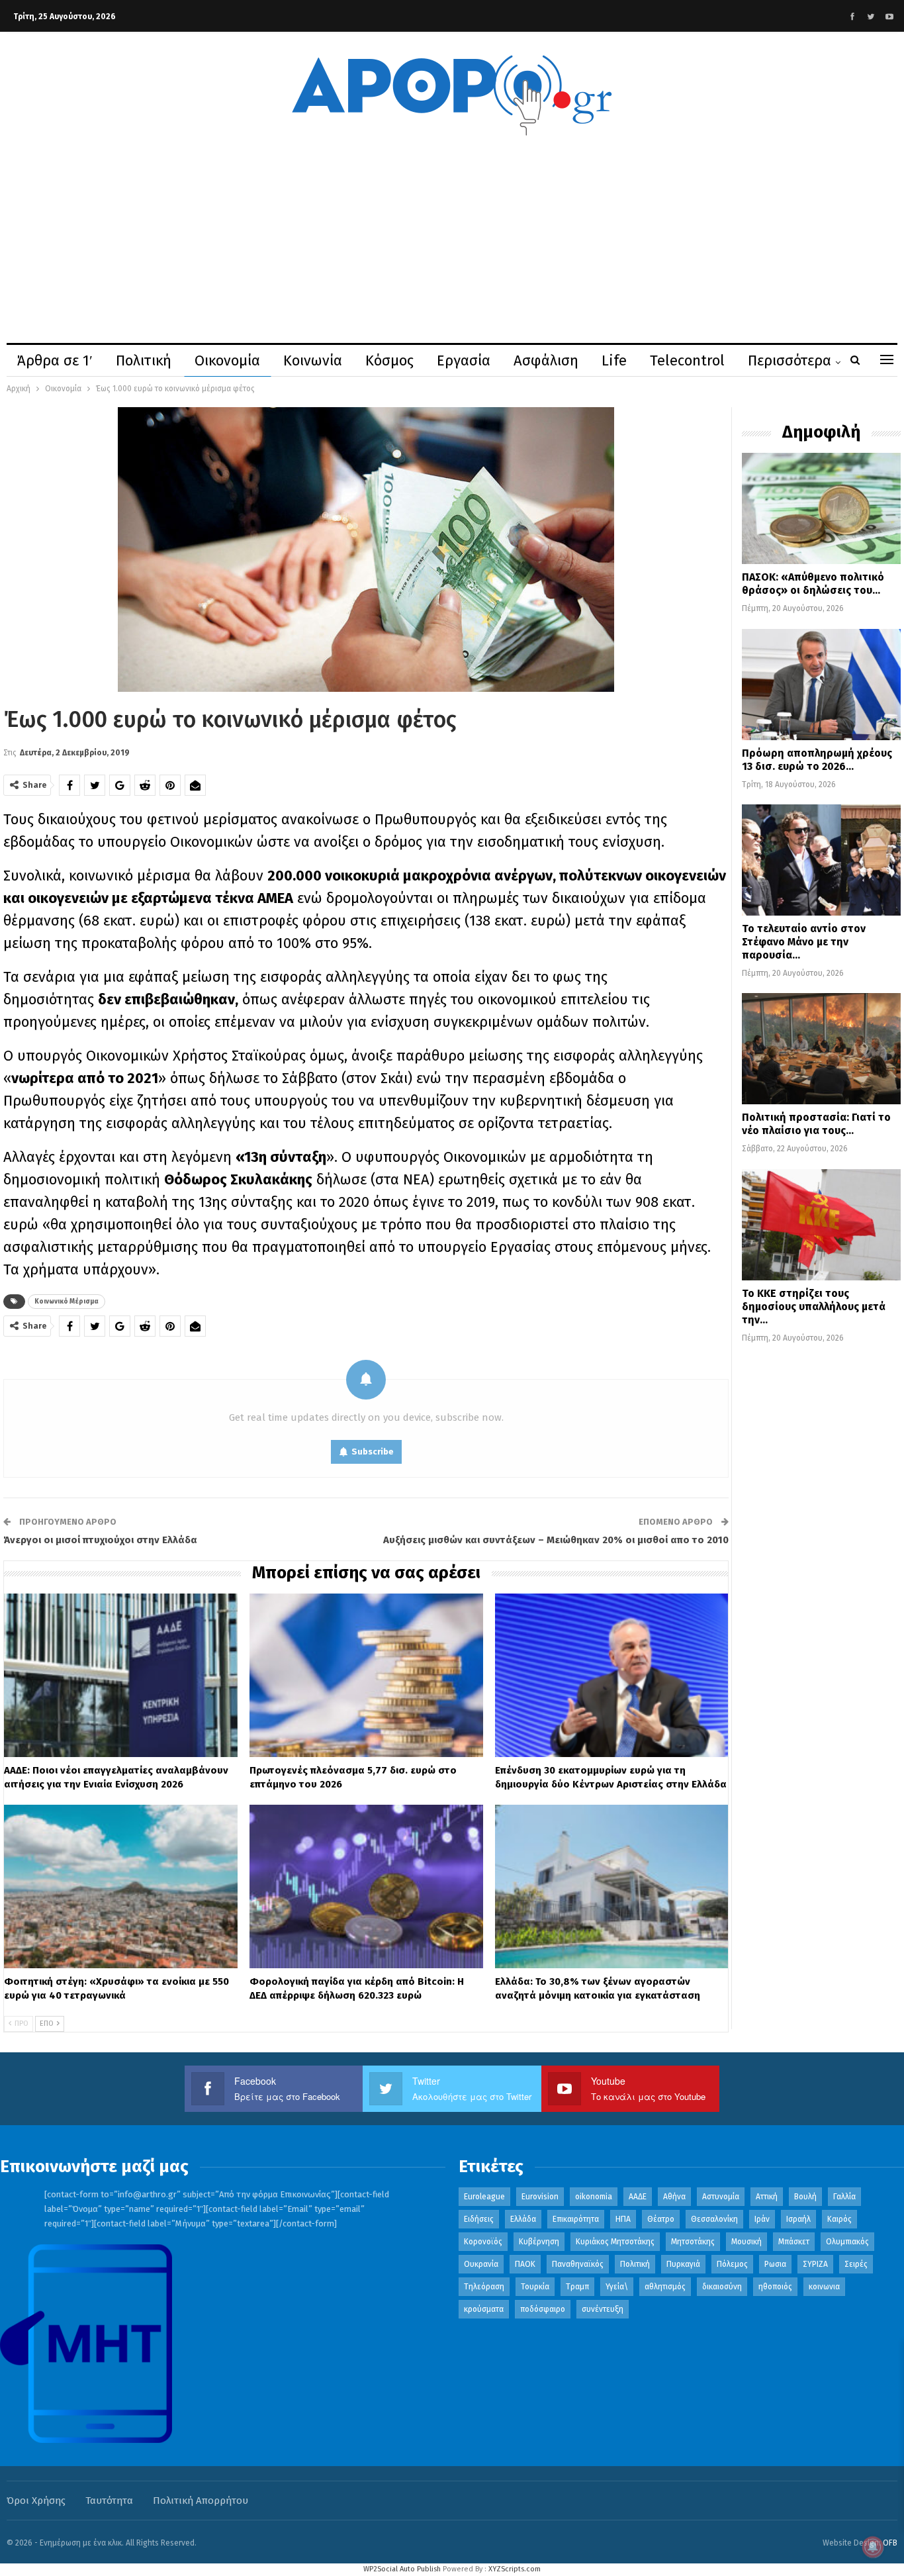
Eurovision (540, 2197)
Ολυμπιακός (847, 2242)
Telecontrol (687, 360)
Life (614, 360)
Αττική (767, 2197)
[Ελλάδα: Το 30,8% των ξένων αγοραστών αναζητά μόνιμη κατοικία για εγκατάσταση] (612, 1886)
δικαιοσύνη (722, 2287)
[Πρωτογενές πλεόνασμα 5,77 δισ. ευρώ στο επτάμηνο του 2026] (366, 1675)
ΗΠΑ (623, 2219)
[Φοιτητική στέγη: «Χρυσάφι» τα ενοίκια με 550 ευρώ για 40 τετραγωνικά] (121, 1886)
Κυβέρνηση (539, 2242)
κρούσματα (484, 2309)
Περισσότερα (790, 360)
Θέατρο (661, 2219)
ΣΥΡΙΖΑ (815, 2264)
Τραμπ (577, 2287)
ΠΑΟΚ (525, 2264)
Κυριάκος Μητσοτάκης (615, 2242)
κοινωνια (824, 2287)
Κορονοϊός (483, 2242)
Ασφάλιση (546, 360)
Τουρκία (535, 2287)
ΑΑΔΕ (638, 2197)
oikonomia (594, 2197)
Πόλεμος (732, 2264)
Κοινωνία (313, 360)
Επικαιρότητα (576, 2219)
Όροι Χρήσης (36, 2501)
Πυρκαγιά (683, 2264)
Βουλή (805, 2197)
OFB (890, 2543)
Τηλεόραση (484, 2287)
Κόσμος (389, 360)
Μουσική (746, 2242)
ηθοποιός (775, 2287)
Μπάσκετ (794, 2242)
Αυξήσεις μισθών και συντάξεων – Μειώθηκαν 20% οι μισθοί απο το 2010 (556, 1540)
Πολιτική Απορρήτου (201, 2501)
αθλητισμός (665, 2287)
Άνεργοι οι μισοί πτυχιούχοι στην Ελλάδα (100, 1540)
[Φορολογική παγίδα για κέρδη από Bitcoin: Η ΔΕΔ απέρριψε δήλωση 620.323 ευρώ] (366, 1886)
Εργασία (464, 360)
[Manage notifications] (873, 2547)
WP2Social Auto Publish (402, 2569)
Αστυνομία (721, 2197)
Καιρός (839, 2219)
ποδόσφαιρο (543, 2309)
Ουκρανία (481, 2264)
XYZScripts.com (515, 2569)
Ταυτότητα (109, 2501)
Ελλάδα (523, 2219)
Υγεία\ (617, 2287)
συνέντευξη (603, 2309)
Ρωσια (775, 2264)
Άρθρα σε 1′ (55, 360)
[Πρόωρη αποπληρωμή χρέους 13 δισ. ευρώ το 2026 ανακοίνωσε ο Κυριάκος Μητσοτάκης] (821, 685)
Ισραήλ (798, 2219)
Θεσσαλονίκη (714, 2219)
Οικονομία (227, 360)
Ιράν (762, 2219)
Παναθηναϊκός (578, 2264)
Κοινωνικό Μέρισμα (67, 1302)
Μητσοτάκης (693, 2242)
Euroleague (484, 2197)
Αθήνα (674, 2197)
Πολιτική (144, 360)
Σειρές (856, 2264)
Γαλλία (844, 2197)
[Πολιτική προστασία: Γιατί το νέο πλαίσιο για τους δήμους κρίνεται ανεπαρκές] (821, 1049)
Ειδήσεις (479, 2219)
